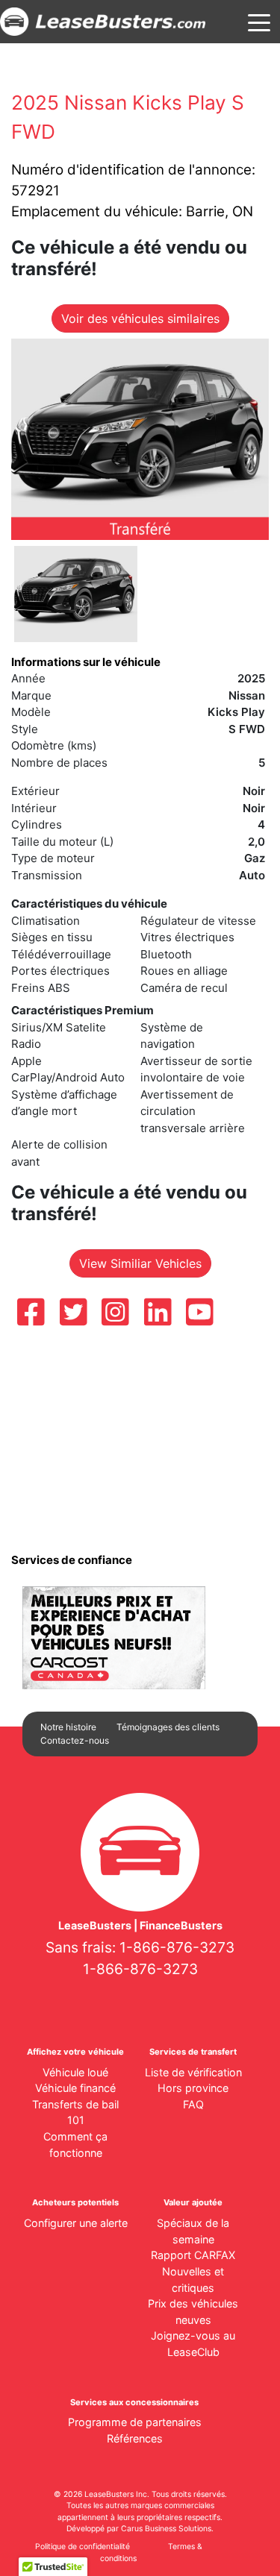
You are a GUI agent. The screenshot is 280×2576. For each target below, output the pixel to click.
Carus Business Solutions (166, 2529)
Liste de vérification (193, 2072)
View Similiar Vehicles (140, 1263)
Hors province (193, 2088)
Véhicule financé (75, 2088)
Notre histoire (68, 1727)
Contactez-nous (75, 1740)
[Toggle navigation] (259, 22)
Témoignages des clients (168, 1727)
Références (135, 2438)
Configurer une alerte (76, 2223)
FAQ (193, 2104)
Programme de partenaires (135, 2422)
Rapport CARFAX (193, 2255)
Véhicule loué (75, 2072)
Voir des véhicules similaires (140, 318)
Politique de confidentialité (83, 2547)
